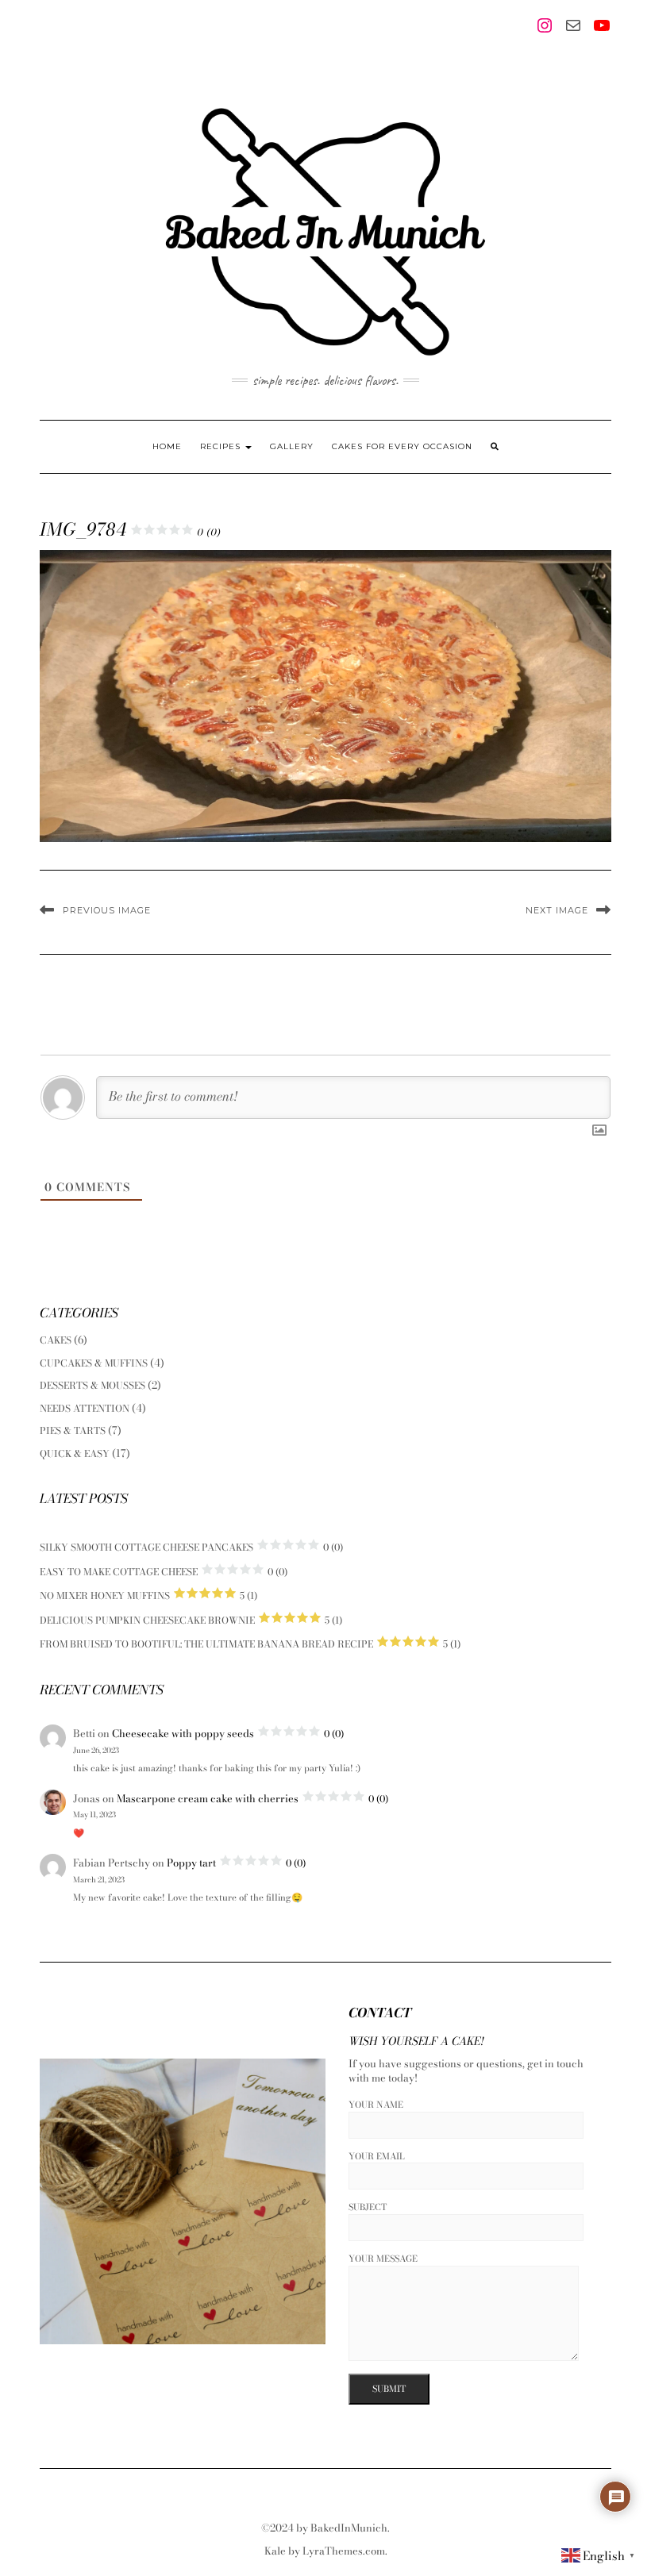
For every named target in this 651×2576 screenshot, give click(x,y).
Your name (376, 2105)
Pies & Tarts (73, 1430)
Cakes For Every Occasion (402, 446)
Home (167, 446)
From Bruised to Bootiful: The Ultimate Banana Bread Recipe (250, 1644)
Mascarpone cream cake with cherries (252, 1798)
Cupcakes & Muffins (94, 1363)
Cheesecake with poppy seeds (228, 1733)
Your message (383, 2259)
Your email (377, 2157)
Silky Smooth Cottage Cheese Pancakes (191, 1547)
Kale (275, 2551)
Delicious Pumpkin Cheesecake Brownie (191, 1620)
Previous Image (107, 910)
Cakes (56, 1340)
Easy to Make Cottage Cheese (164, 1572)
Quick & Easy (75, 1453)
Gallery (292, 446)
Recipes (222, 446)
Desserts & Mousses (92, 1385)
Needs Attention (85, 1408)
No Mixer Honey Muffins (148, 1596)
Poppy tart (236, 1863)
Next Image (557, 910)
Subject (368, 2207)
